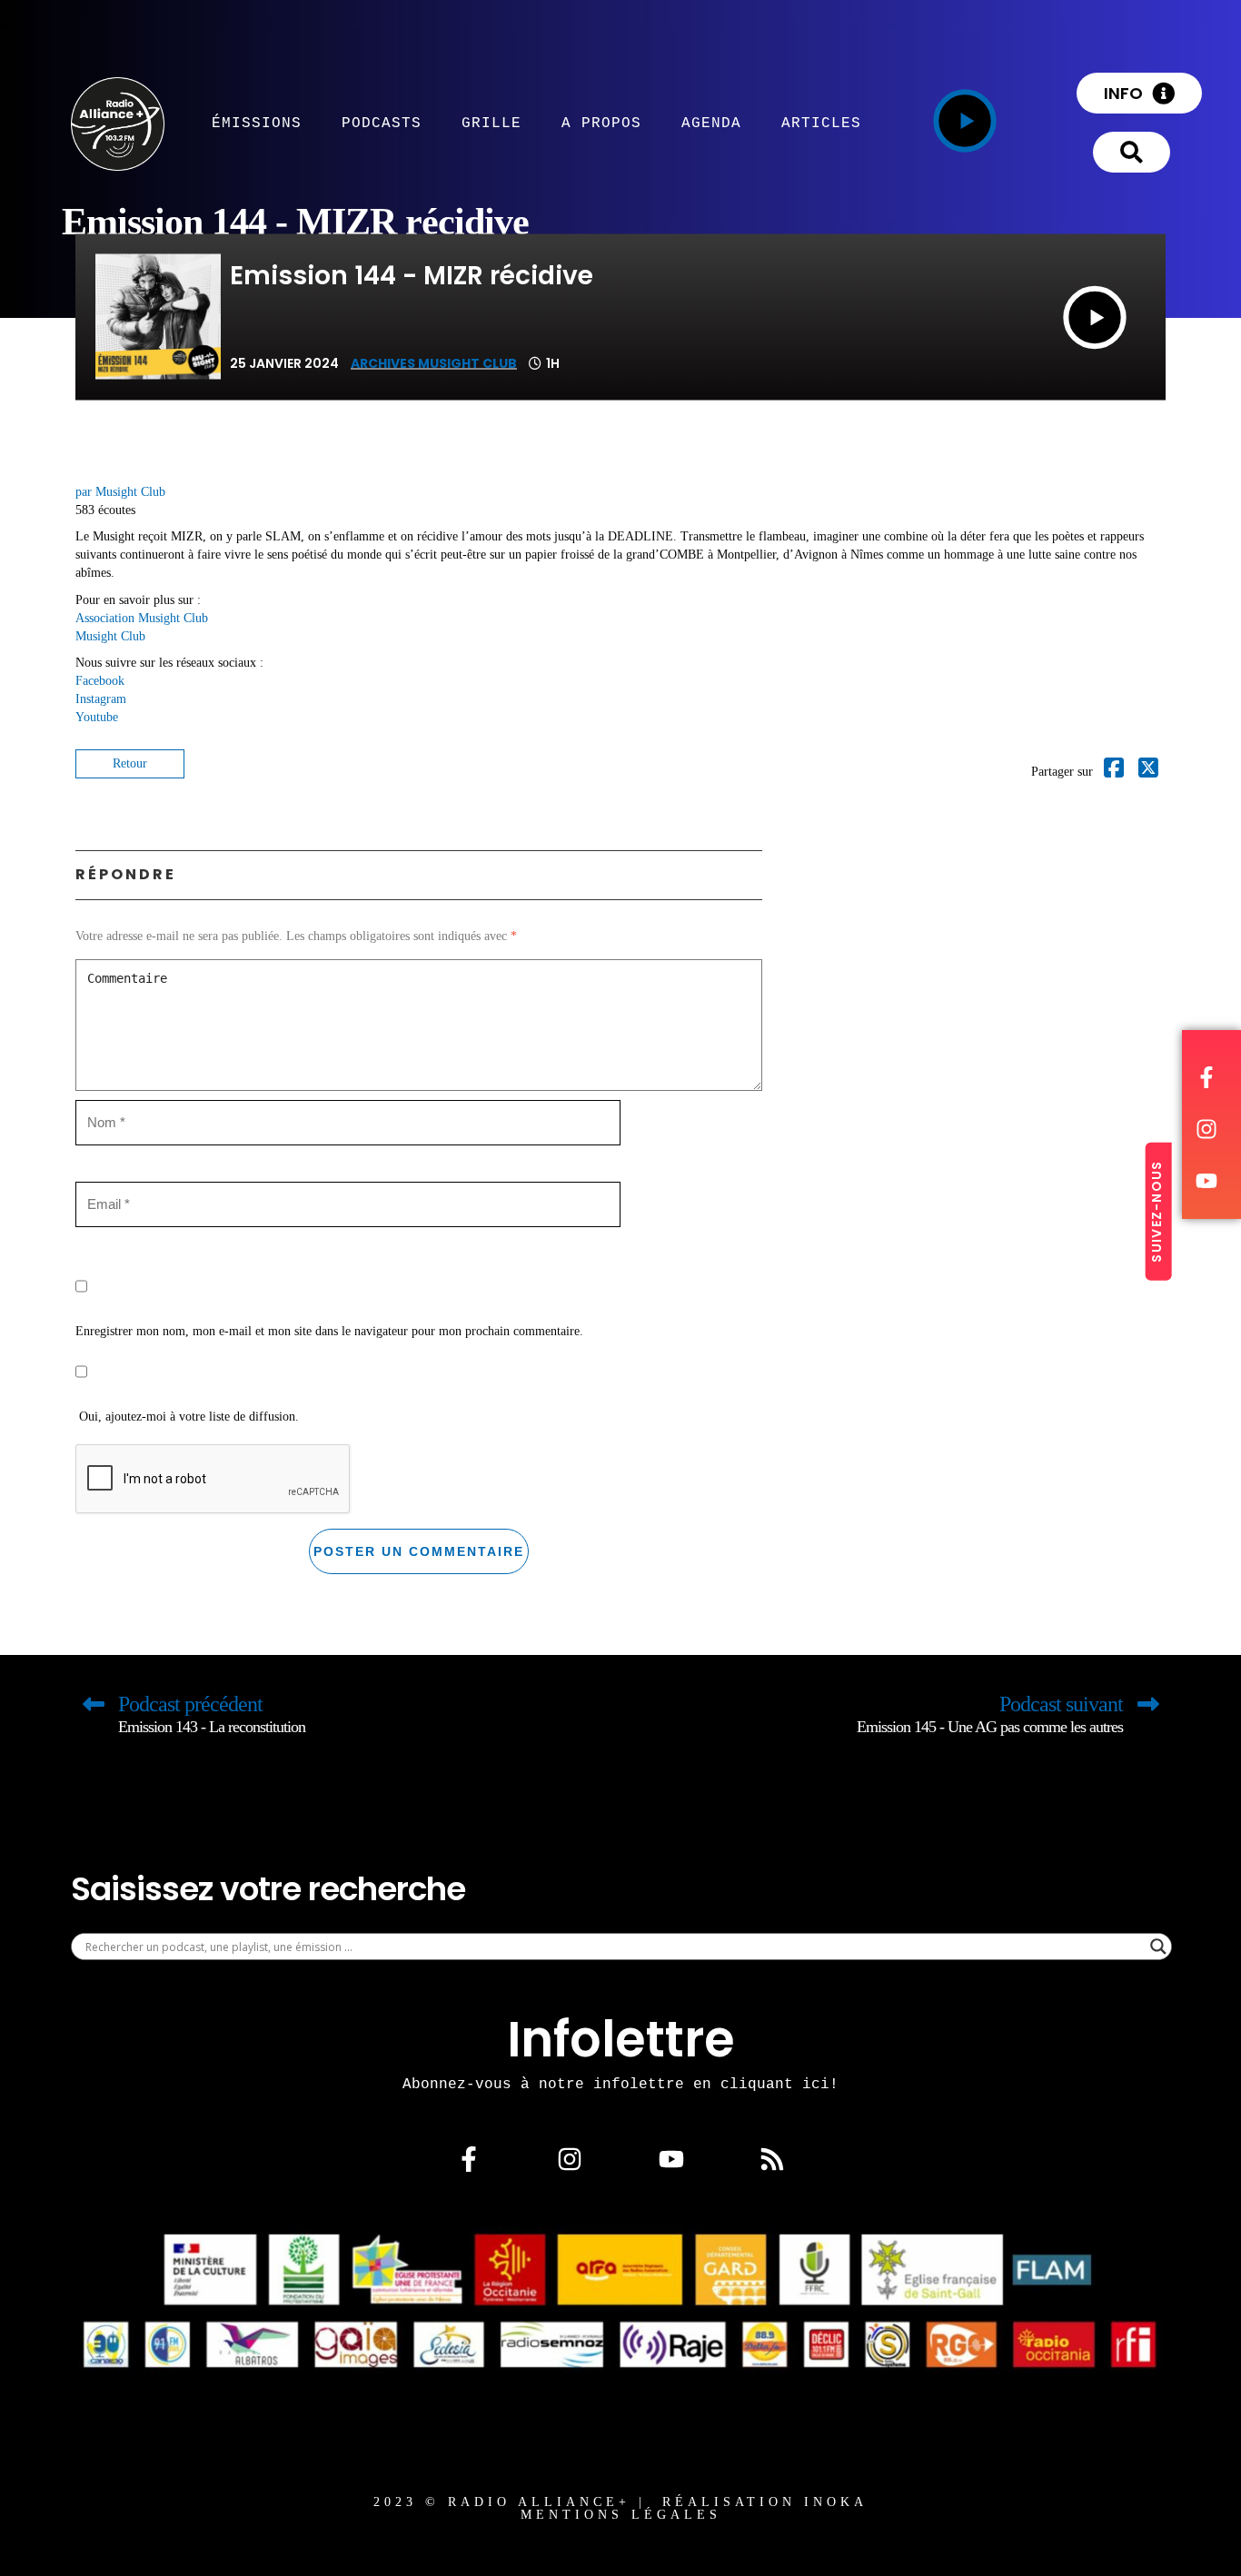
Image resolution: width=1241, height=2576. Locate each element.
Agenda (711, 123)
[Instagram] (570, 2159)
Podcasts (382, 123)
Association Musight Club (142, 618)
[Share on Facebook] (1114, 772)
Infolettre (621, 2039)
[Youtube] (671, 2159)
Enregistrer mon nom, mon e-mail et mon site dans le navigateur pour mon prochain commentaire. (329, 1331)
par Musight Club (120, 492)
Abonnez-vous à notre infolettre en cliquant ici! (620, 2084)
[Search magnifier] (1158, 1947)
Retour (130, 763)
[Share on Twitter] (1148, 772)
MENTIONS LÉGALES (621, 2515)
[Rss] (772, 2159)
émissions (257, 123)
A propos (601, 123)
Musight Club (110, 636)
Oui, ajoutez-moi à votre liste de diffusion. (187, 1417)
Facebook (100, 681)
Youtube (97, 717)
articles (821, 123)
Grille (491, 123)
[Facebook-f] (469, 2159)
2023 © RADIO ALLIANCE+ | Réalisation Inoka (620, 2502)
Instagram (101, 699)
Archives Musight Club (434, 363)
